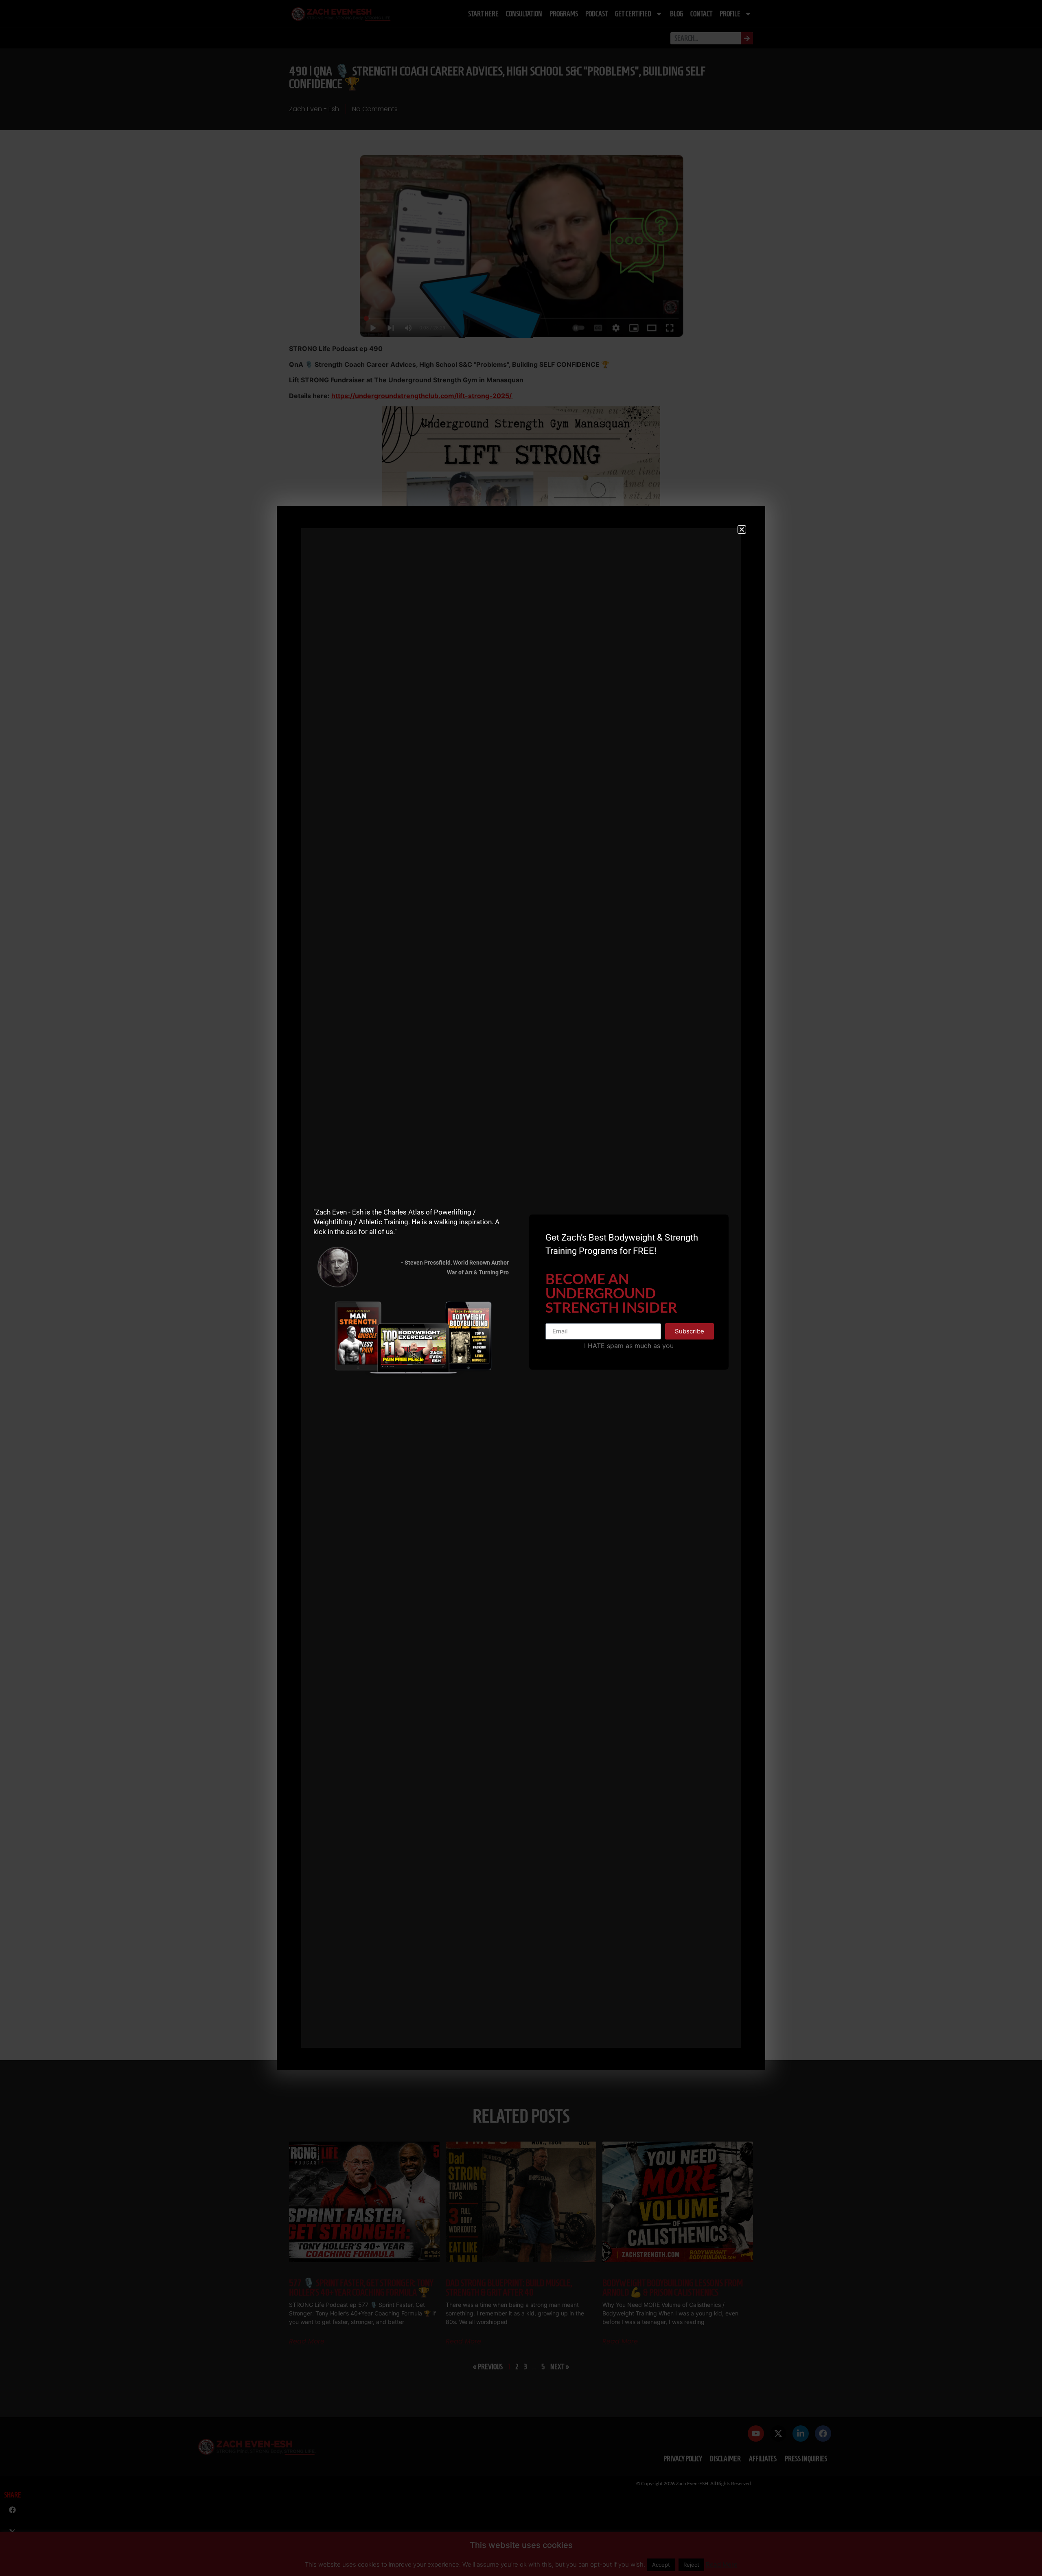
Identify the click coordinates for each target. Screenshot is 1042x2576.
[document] (521, 1288)
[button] (742, 529)
